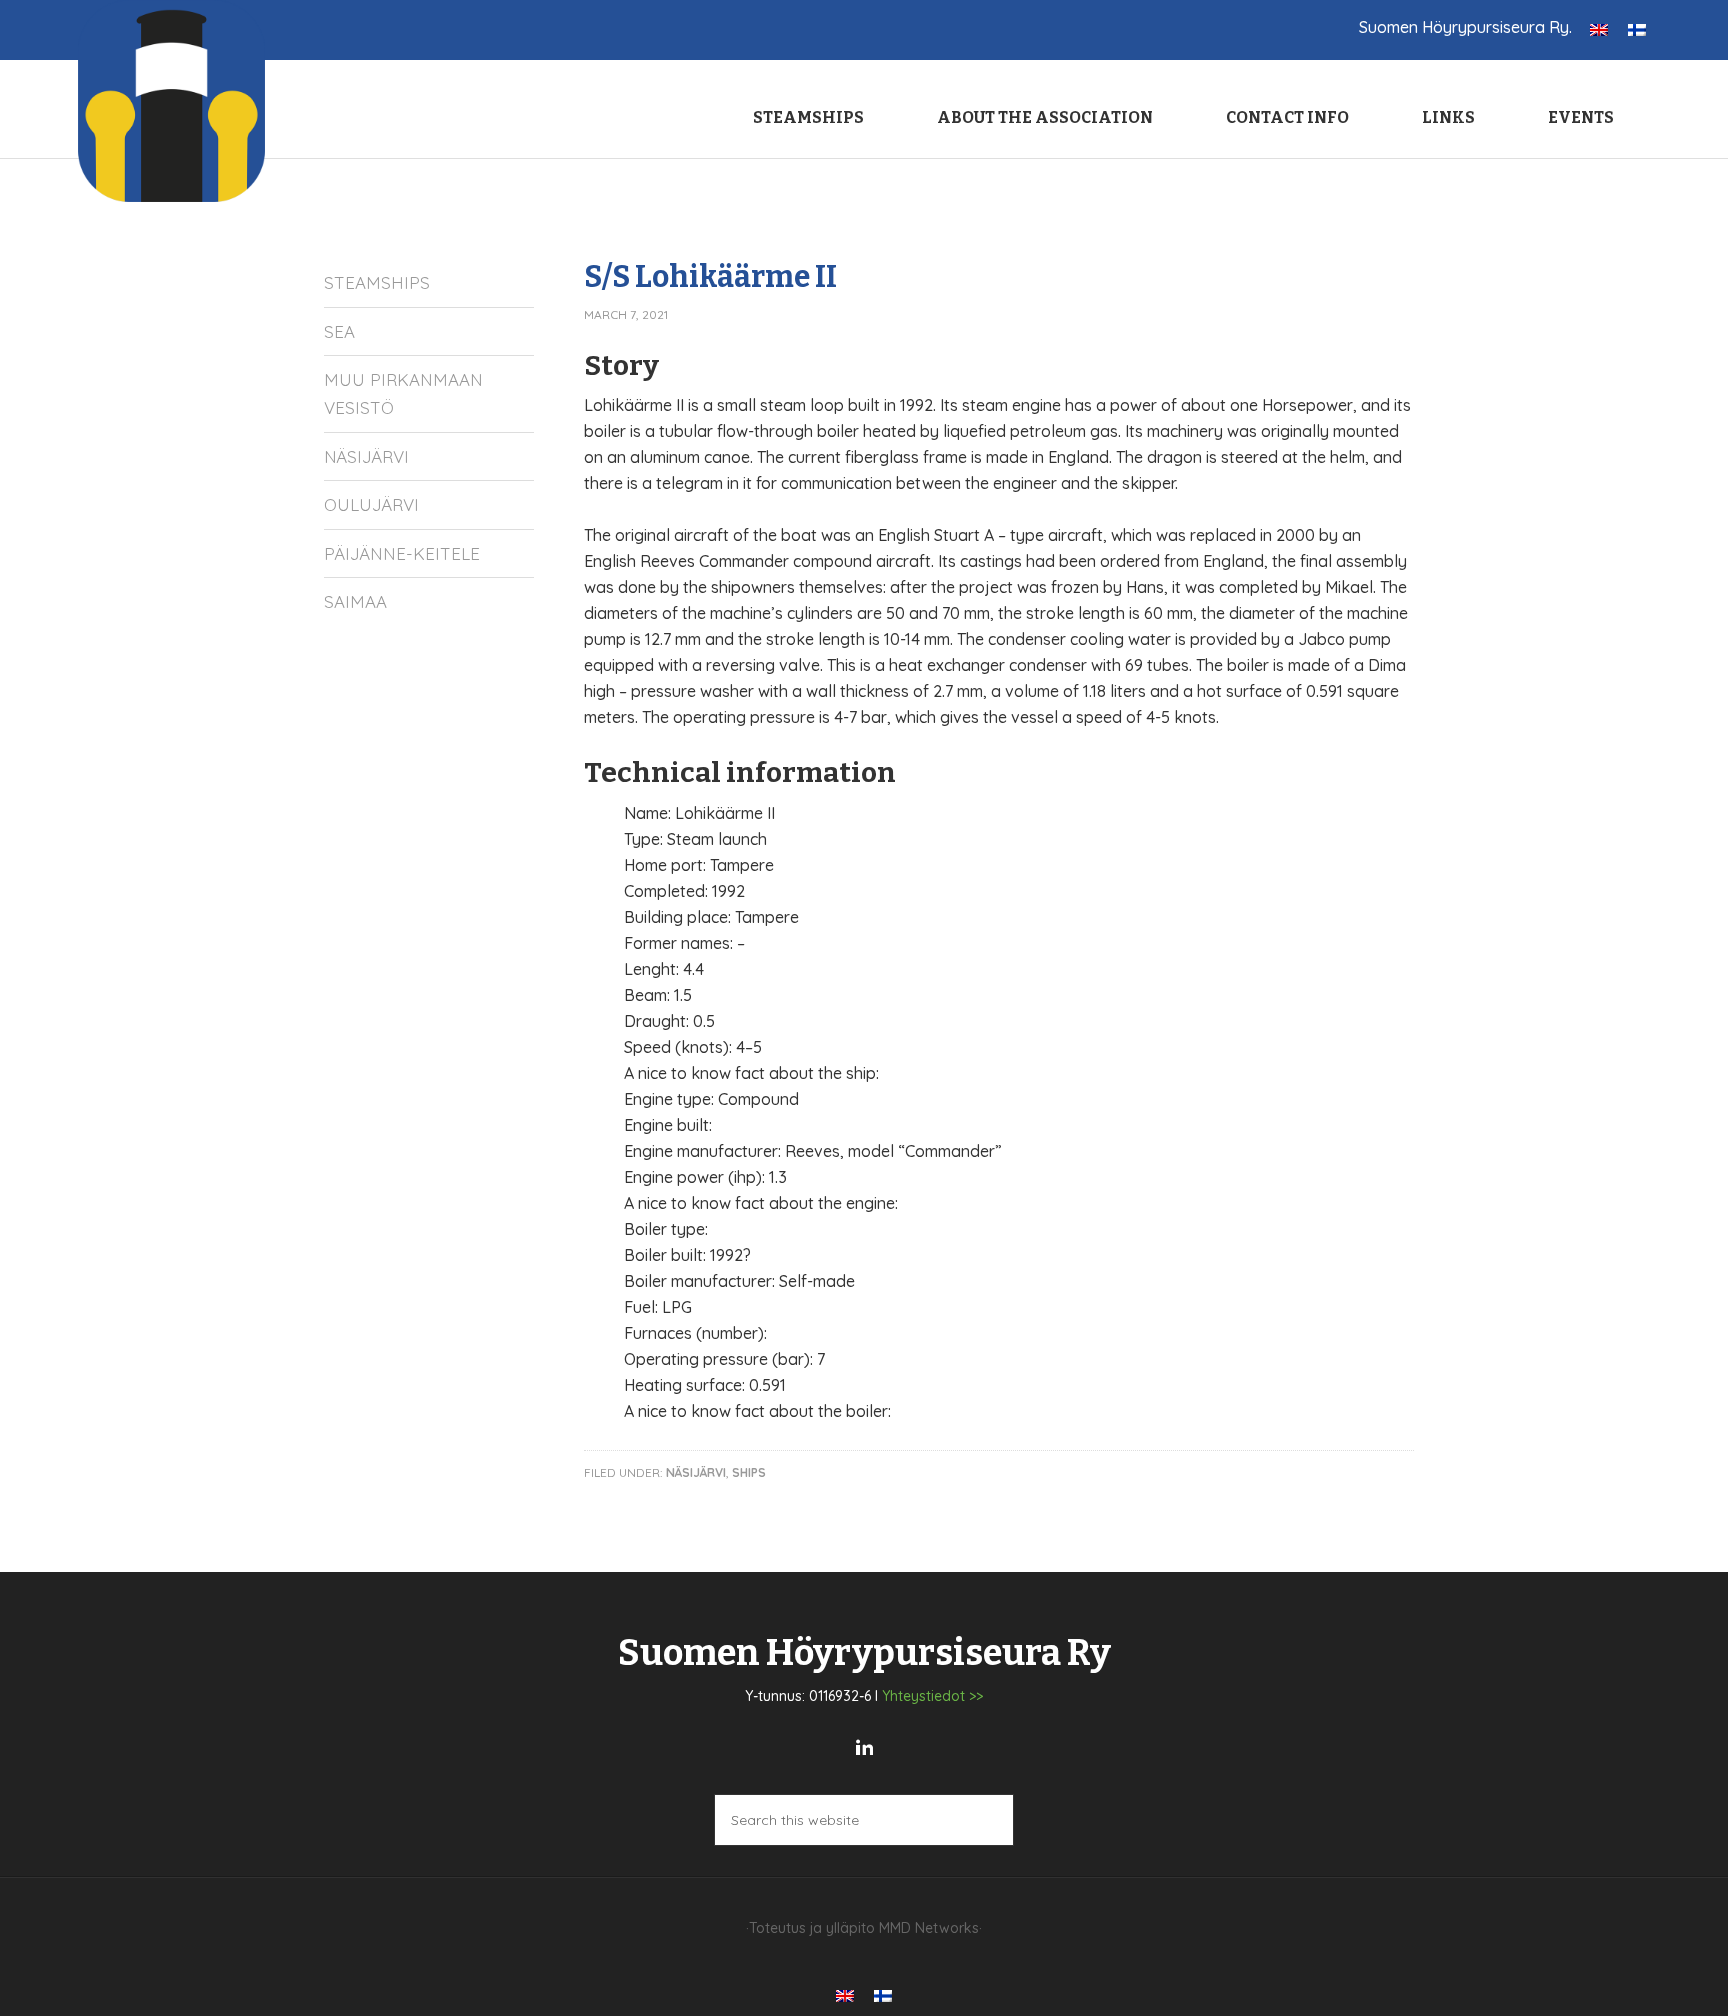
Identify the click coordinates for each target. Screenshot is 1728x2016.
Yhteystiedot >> (932, 1696)
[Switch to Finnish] (1637, 28)
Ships (749, 1472)
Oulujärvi (371, 504)
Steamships (377, 282)
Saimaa (355, 601)
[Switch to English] (1599, 28)
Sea (339, 331)
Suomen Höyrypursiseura (173, 101)
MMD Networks (929, 1928)
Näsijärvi (696, 1472)
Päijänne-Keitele (402, 553)
